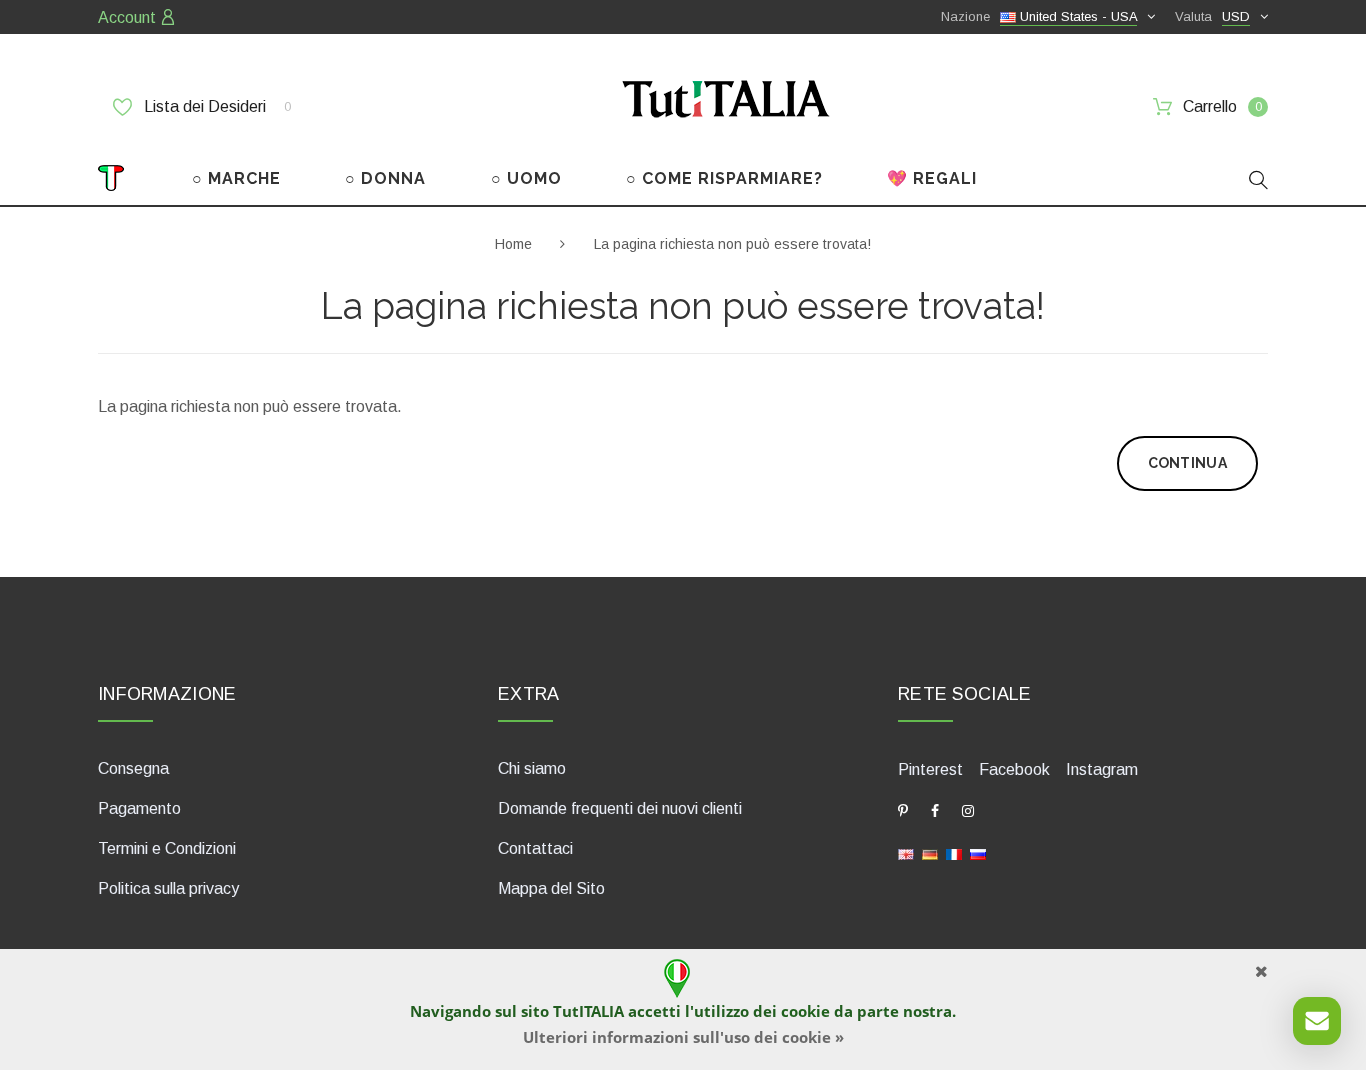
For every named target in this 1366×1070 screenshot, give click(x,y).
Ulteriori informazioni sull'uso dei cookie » (683, 1037)
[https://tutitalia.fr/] (954, 852)
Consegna (133, 768)
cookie (805, 1011)
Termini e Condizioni (167, 848)
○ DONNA (385, 178)
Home (513, 244)
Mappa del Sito (551, 888)
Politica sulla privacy (168, 888)
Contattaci (535, 848)
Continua (1187, 463)
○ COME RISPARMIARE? (724, 178)
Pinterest (930, 769)
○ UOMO (526, 178)
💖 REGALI (932, 178)
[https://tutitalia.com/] (906, 852)
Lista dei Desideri (215, 106)
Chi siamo (532, 768)
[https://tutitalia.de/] (930, 852)
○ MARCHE (236, 178)
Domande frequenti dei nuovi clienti (620, 808)
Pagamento (139, 808)
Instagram (1102, 769)
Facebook (1014, 769)
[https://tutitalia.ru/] (978, 852)
